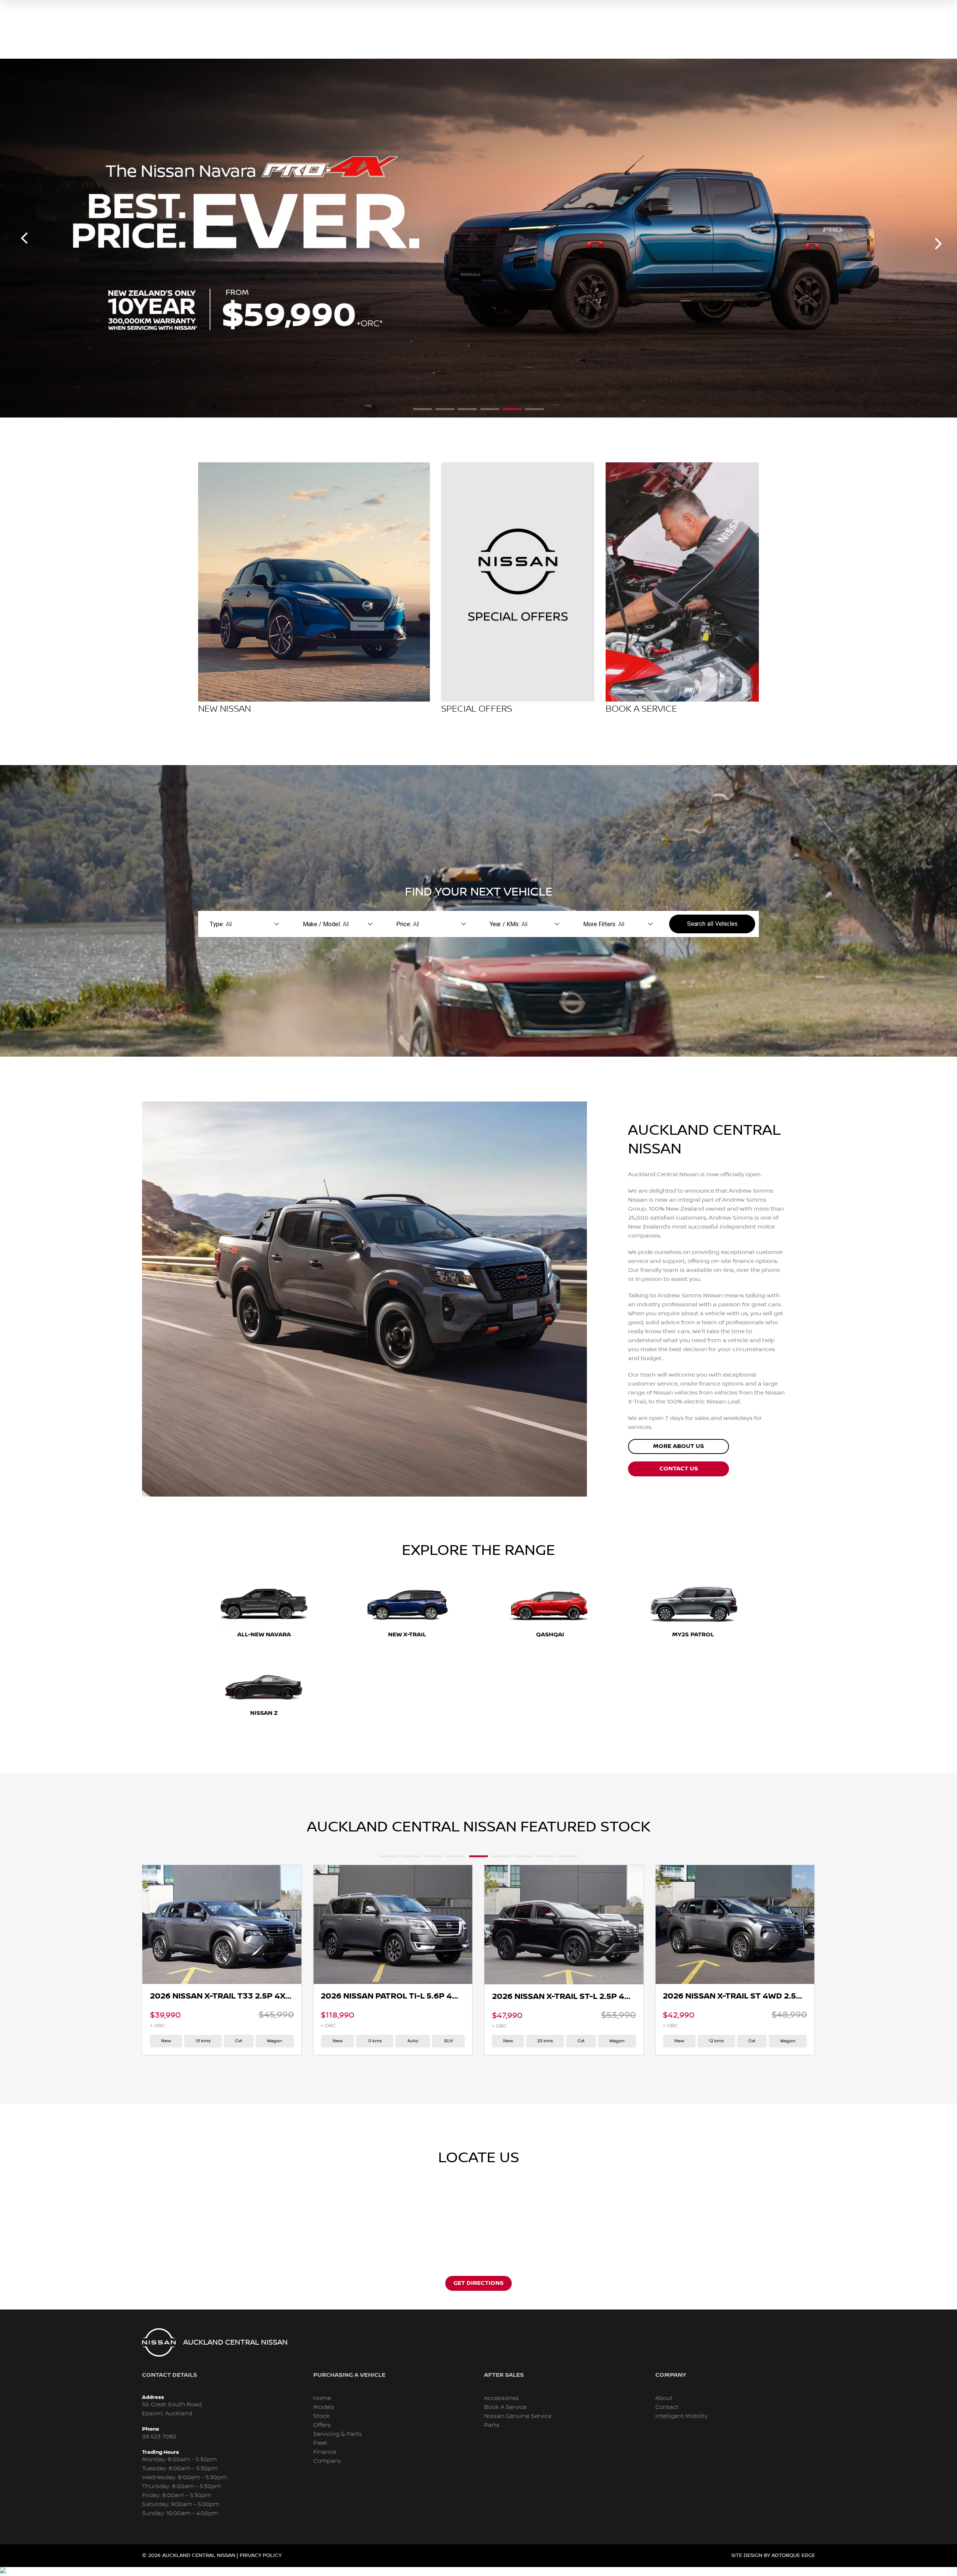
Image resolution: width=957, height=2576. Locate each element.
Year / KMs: (505, 924)
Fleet (320, 2443)
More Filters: (600, 924)
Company (327, 2461)
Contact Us (679, 1469)
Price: (404, 924)
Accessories (501, 2398)
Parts (492, 2425)
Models (324, 2407)
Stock (321, 2416)
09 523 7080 (159, 2437)
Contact (667, 2407)
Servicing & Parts (338, 2434)
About (664, 2398)
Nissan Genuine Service (518, 2416)
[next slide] (938, 244)
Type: (217, 924)
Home (322, 2398)
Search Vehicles (712, 924)
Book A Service (505, 2407)
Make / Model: (322, 924)
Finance (325, 2452)
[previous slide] (24, 238)
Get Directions (478, 2283)
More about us (678, 1446)
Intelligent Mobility (681, 2416)
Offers (322, 2425)
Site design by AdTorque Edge (773, 2555)
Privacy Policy (261, 2555)
